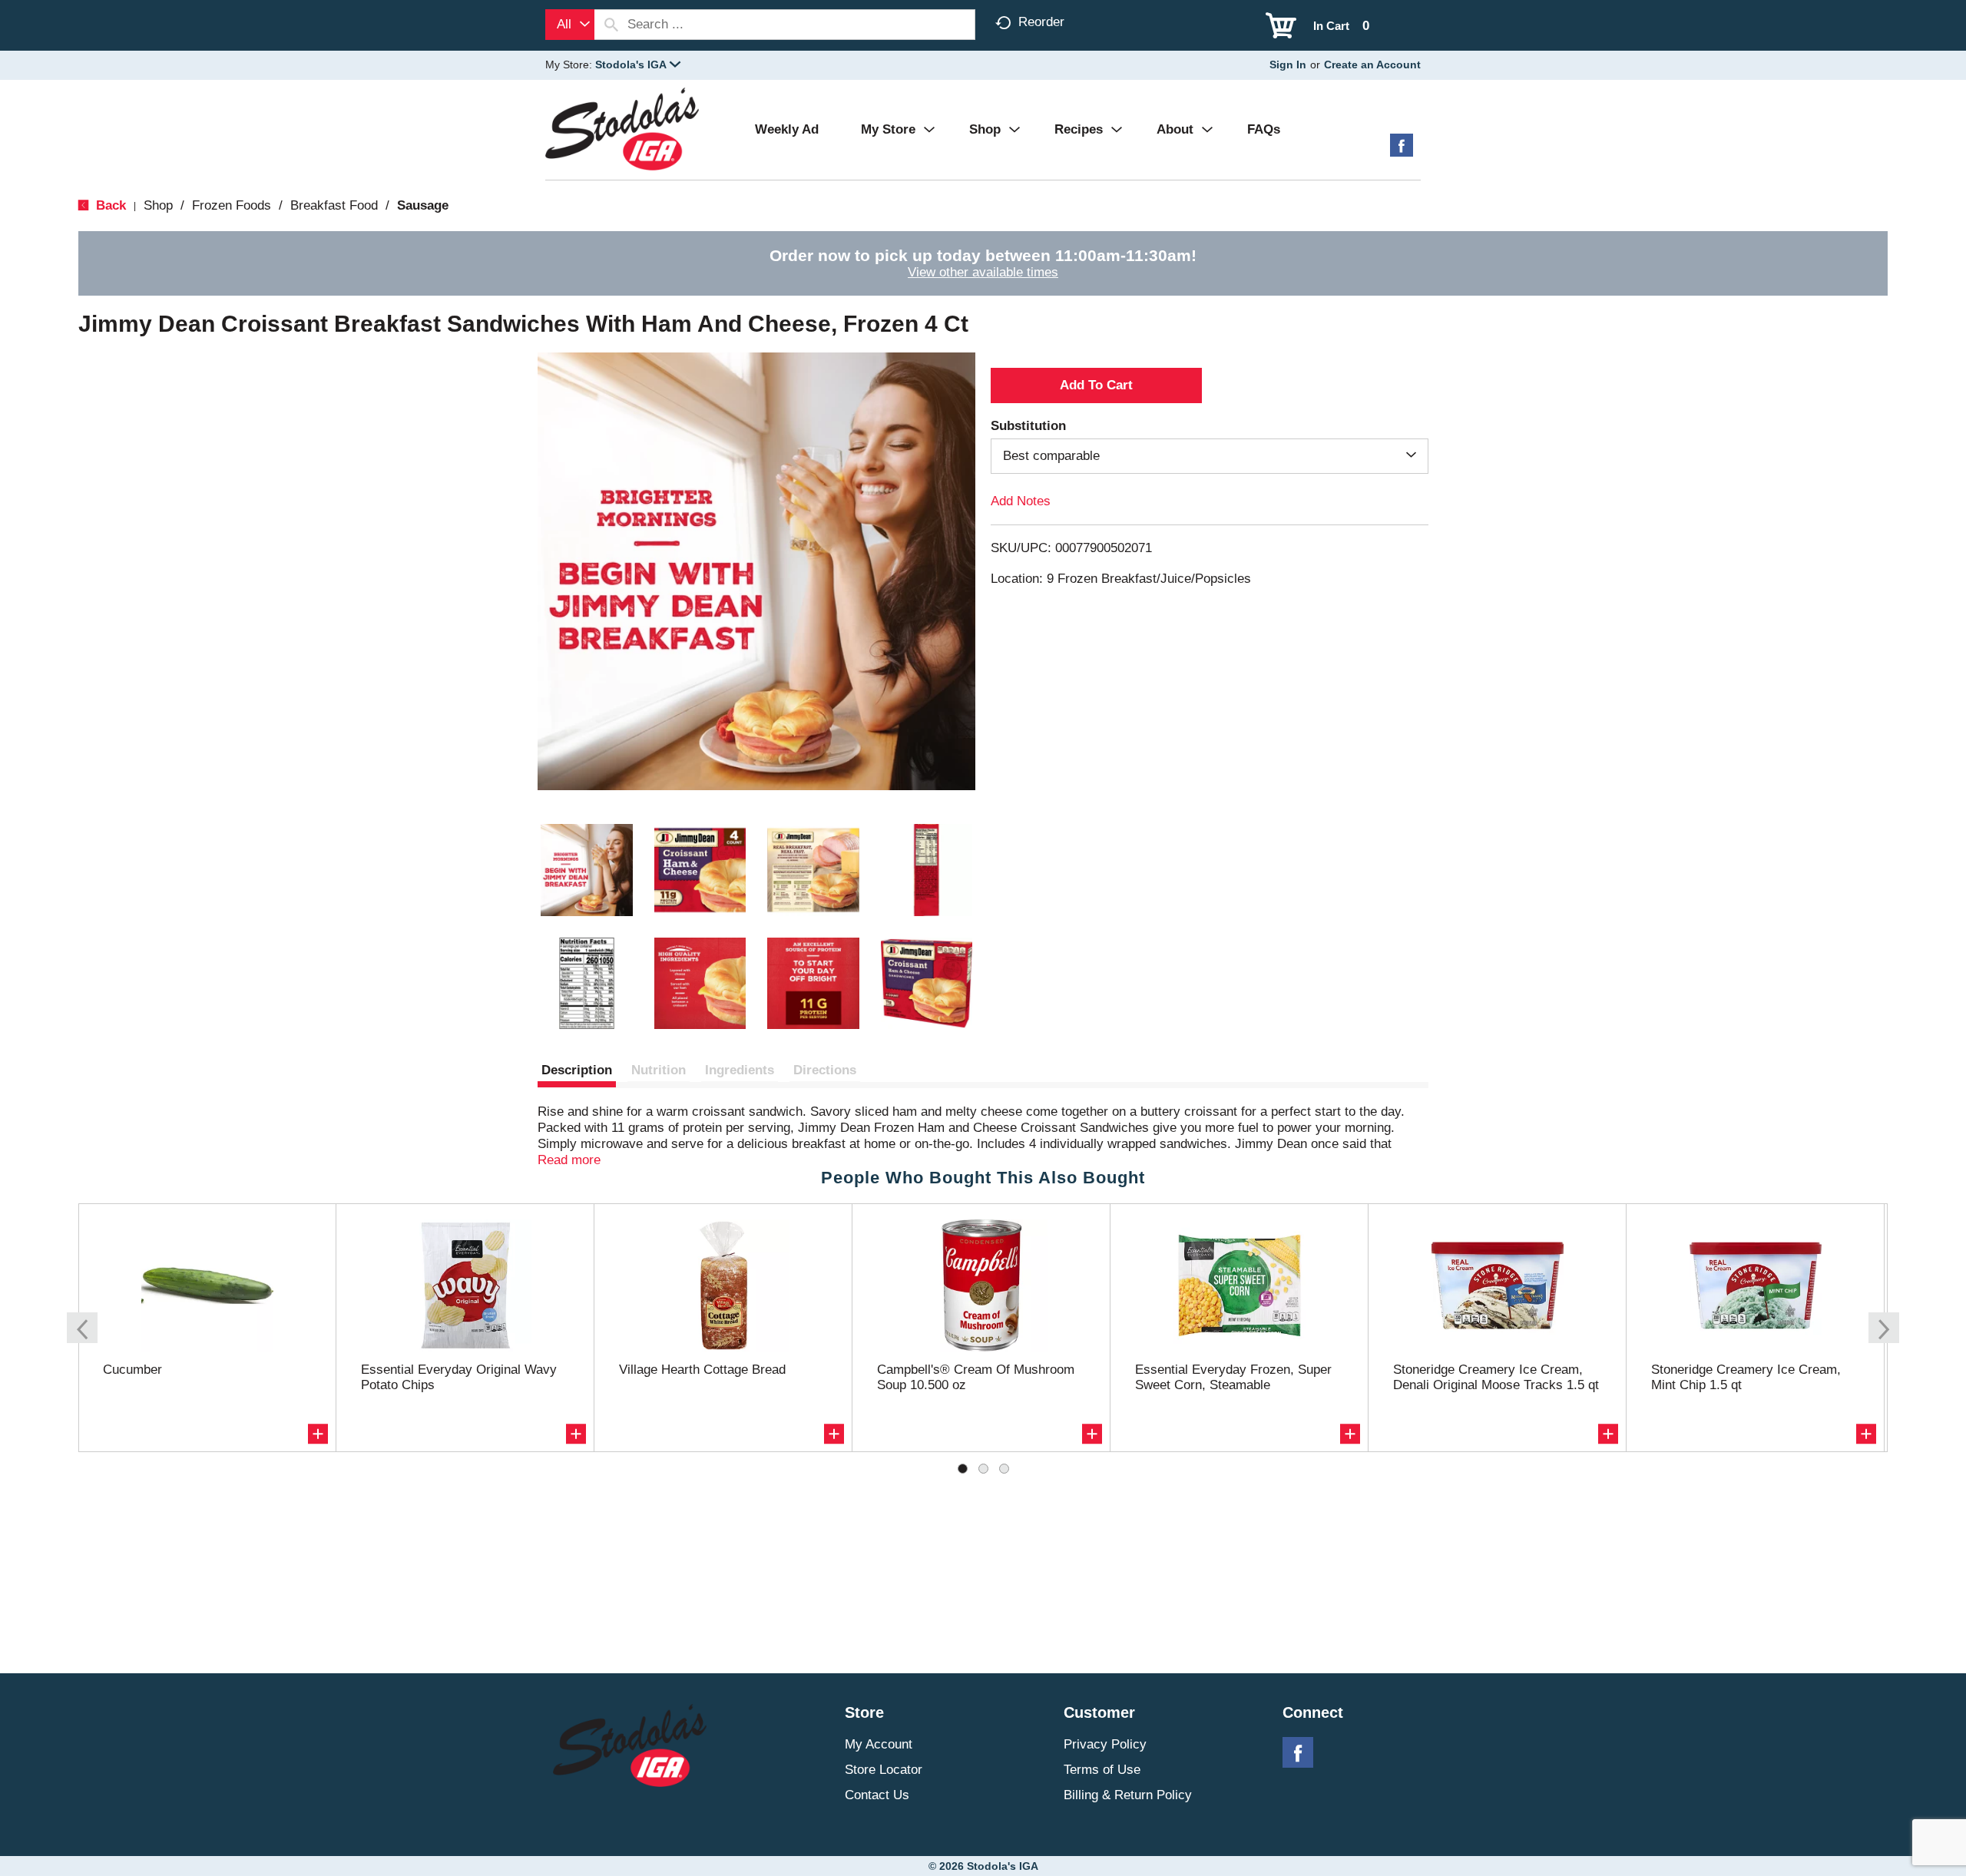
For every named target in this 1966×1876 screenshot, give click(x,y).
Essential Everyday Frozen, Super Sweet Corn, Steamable (1233, 1377)
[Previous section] (82, 1328)
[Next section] (1884, 1328)
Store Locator (884, 1770)
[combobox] (570, 25)
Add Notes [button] (1021, 501)
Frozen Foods (232, 205)
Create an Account (1372, 65)
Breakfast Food (334, 205)
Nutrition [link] (659, 1070)
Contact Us (877, 1795)
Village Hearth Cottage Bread (702, 1370)
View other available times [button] (983, 272)
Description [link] (577, 1070)
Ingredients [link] (740, 1070)
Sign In (1288, 65)
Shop (158, 205)
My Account (879, 1744)
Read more (569, 1160)
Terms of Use (1102, 1770)
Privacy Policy (1105, 1744)
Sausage (423, 205)
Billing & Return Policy (1128, 1795)
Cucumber (132, 1370)
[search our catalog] (611, 25)
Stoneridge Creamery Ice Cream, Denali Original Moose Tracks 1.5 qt (1496, 1377)
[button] (638, 65)
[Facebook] (1402, 151)
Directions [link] (825, 1070)
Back (109, 205)
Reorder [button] (1041, 22)
